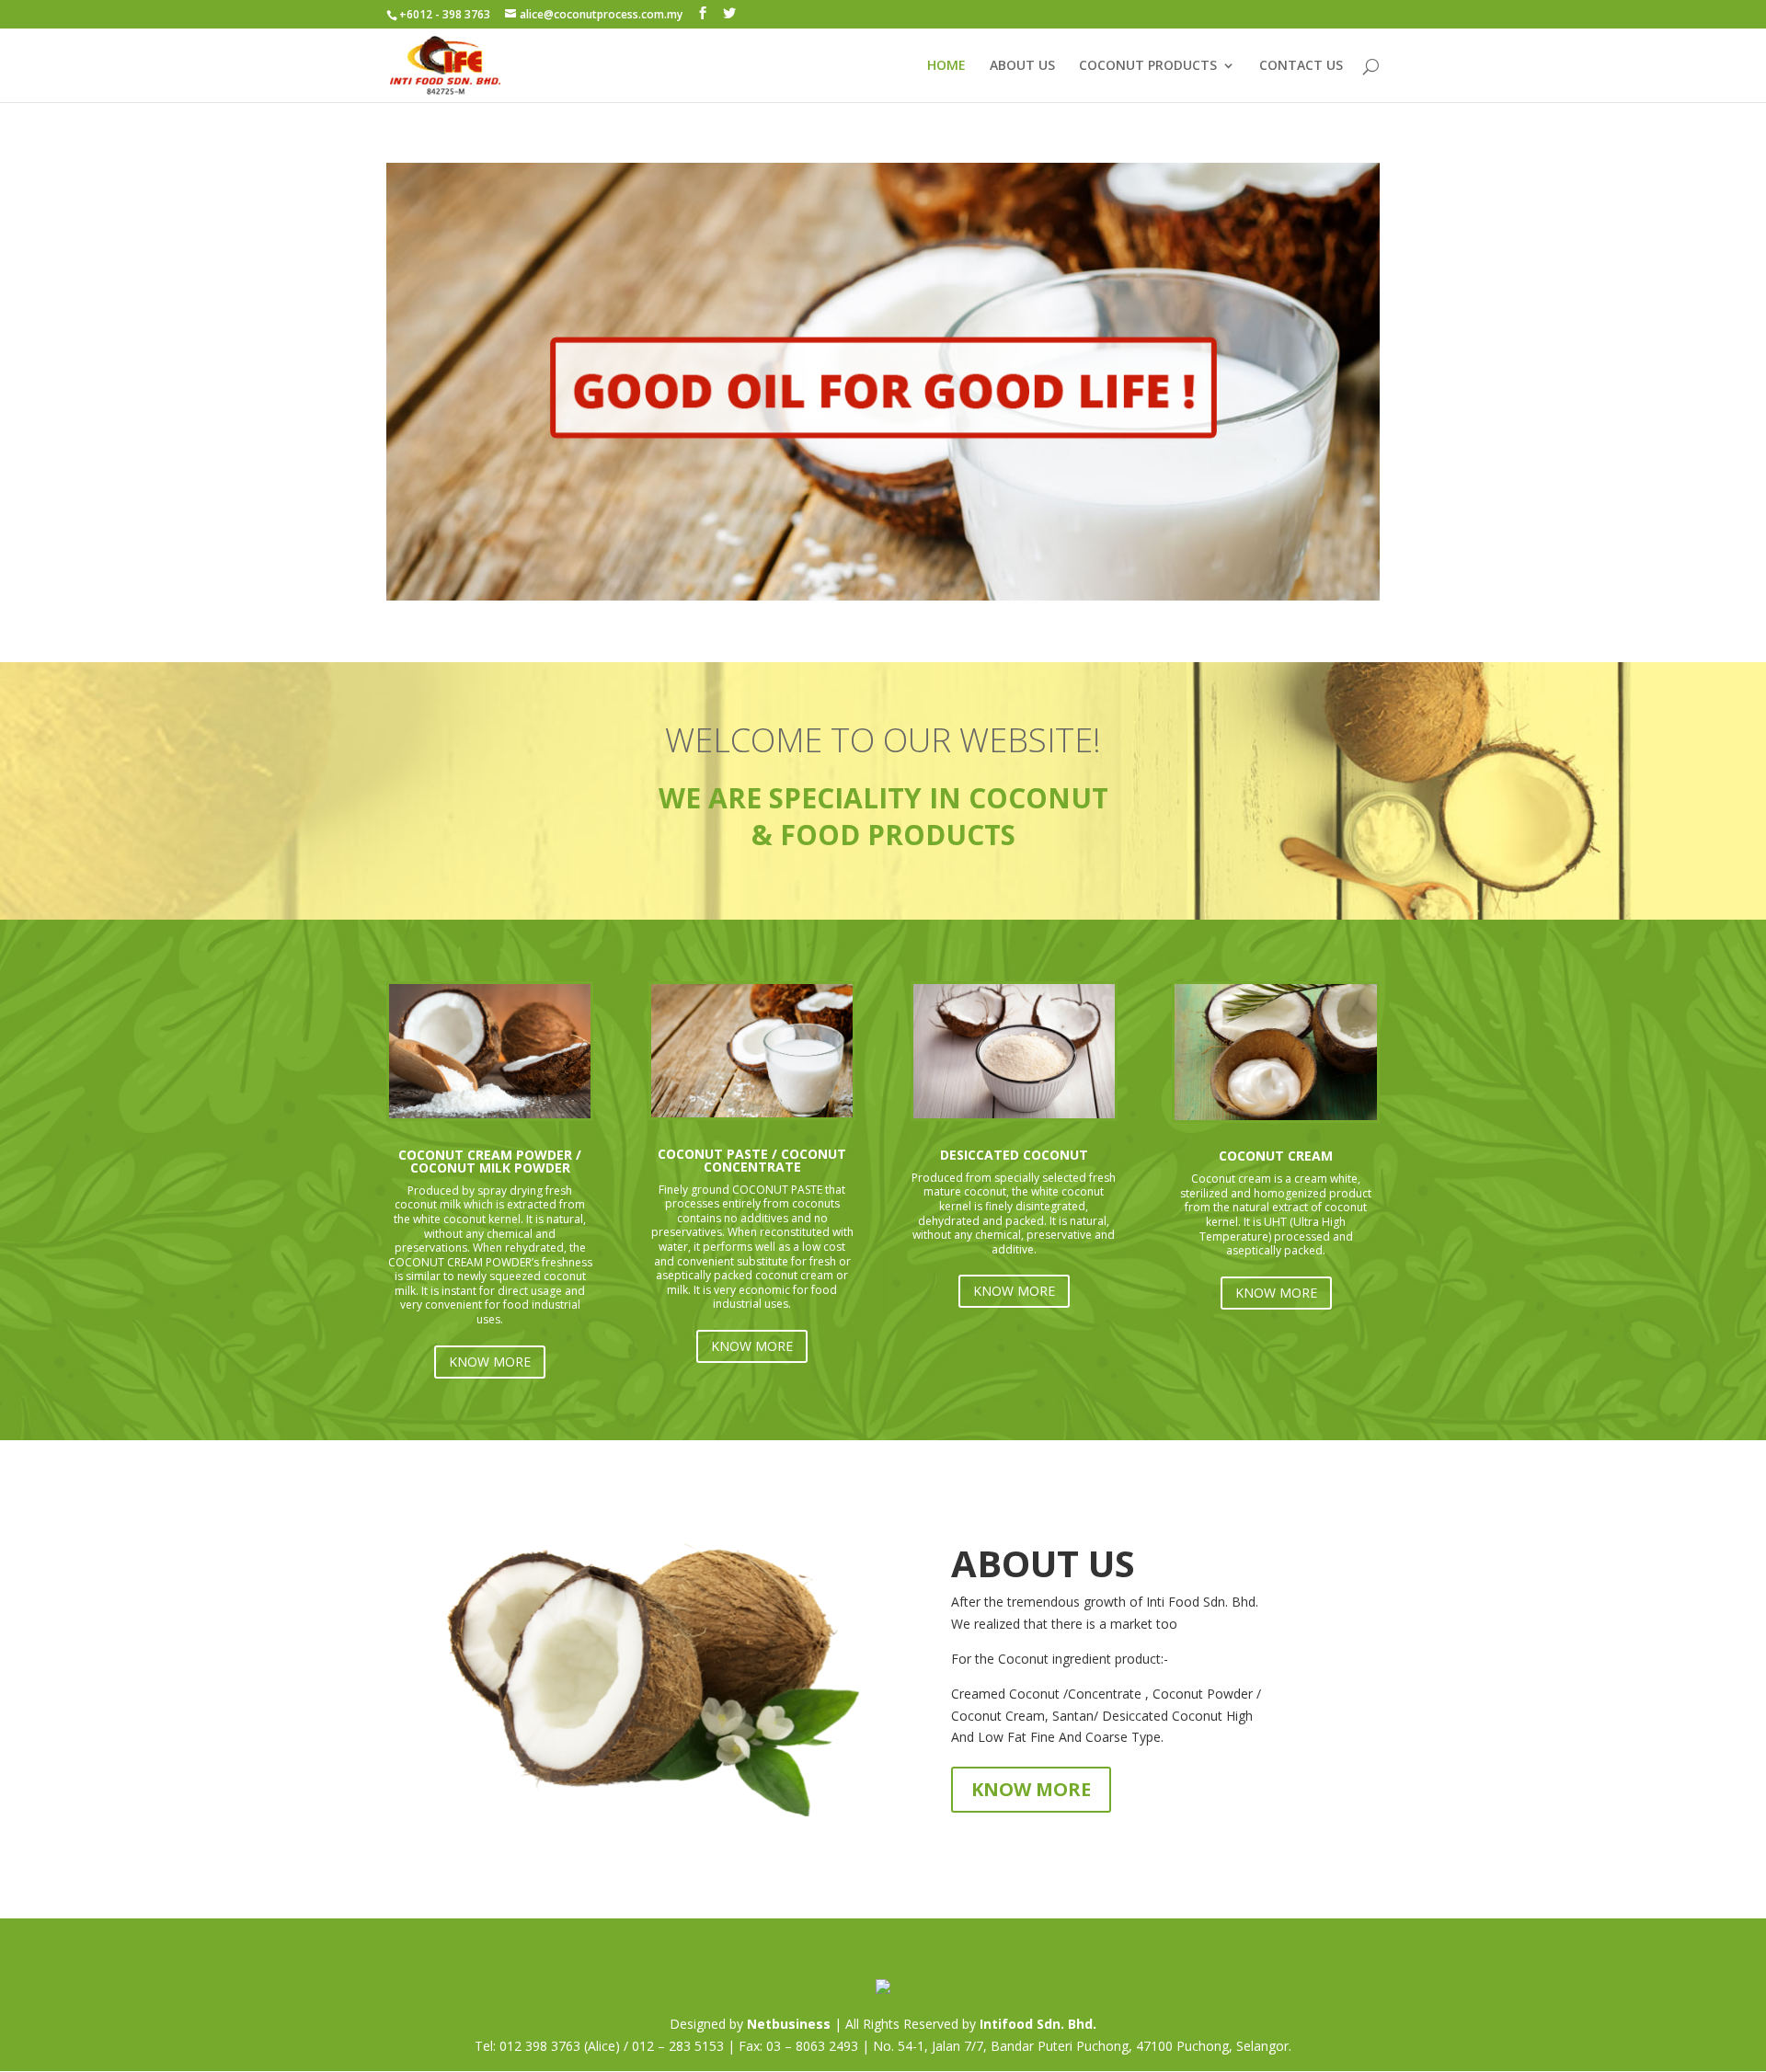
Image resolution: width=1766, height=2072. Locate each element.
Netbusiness (789, 2024)
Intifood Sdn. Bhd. (1038, 2024)
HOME (946, 66)
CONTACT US (1301, 66)
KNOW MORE (490, 1362)
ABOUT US (1022, 66)
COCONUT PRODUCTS (1148, 66)
